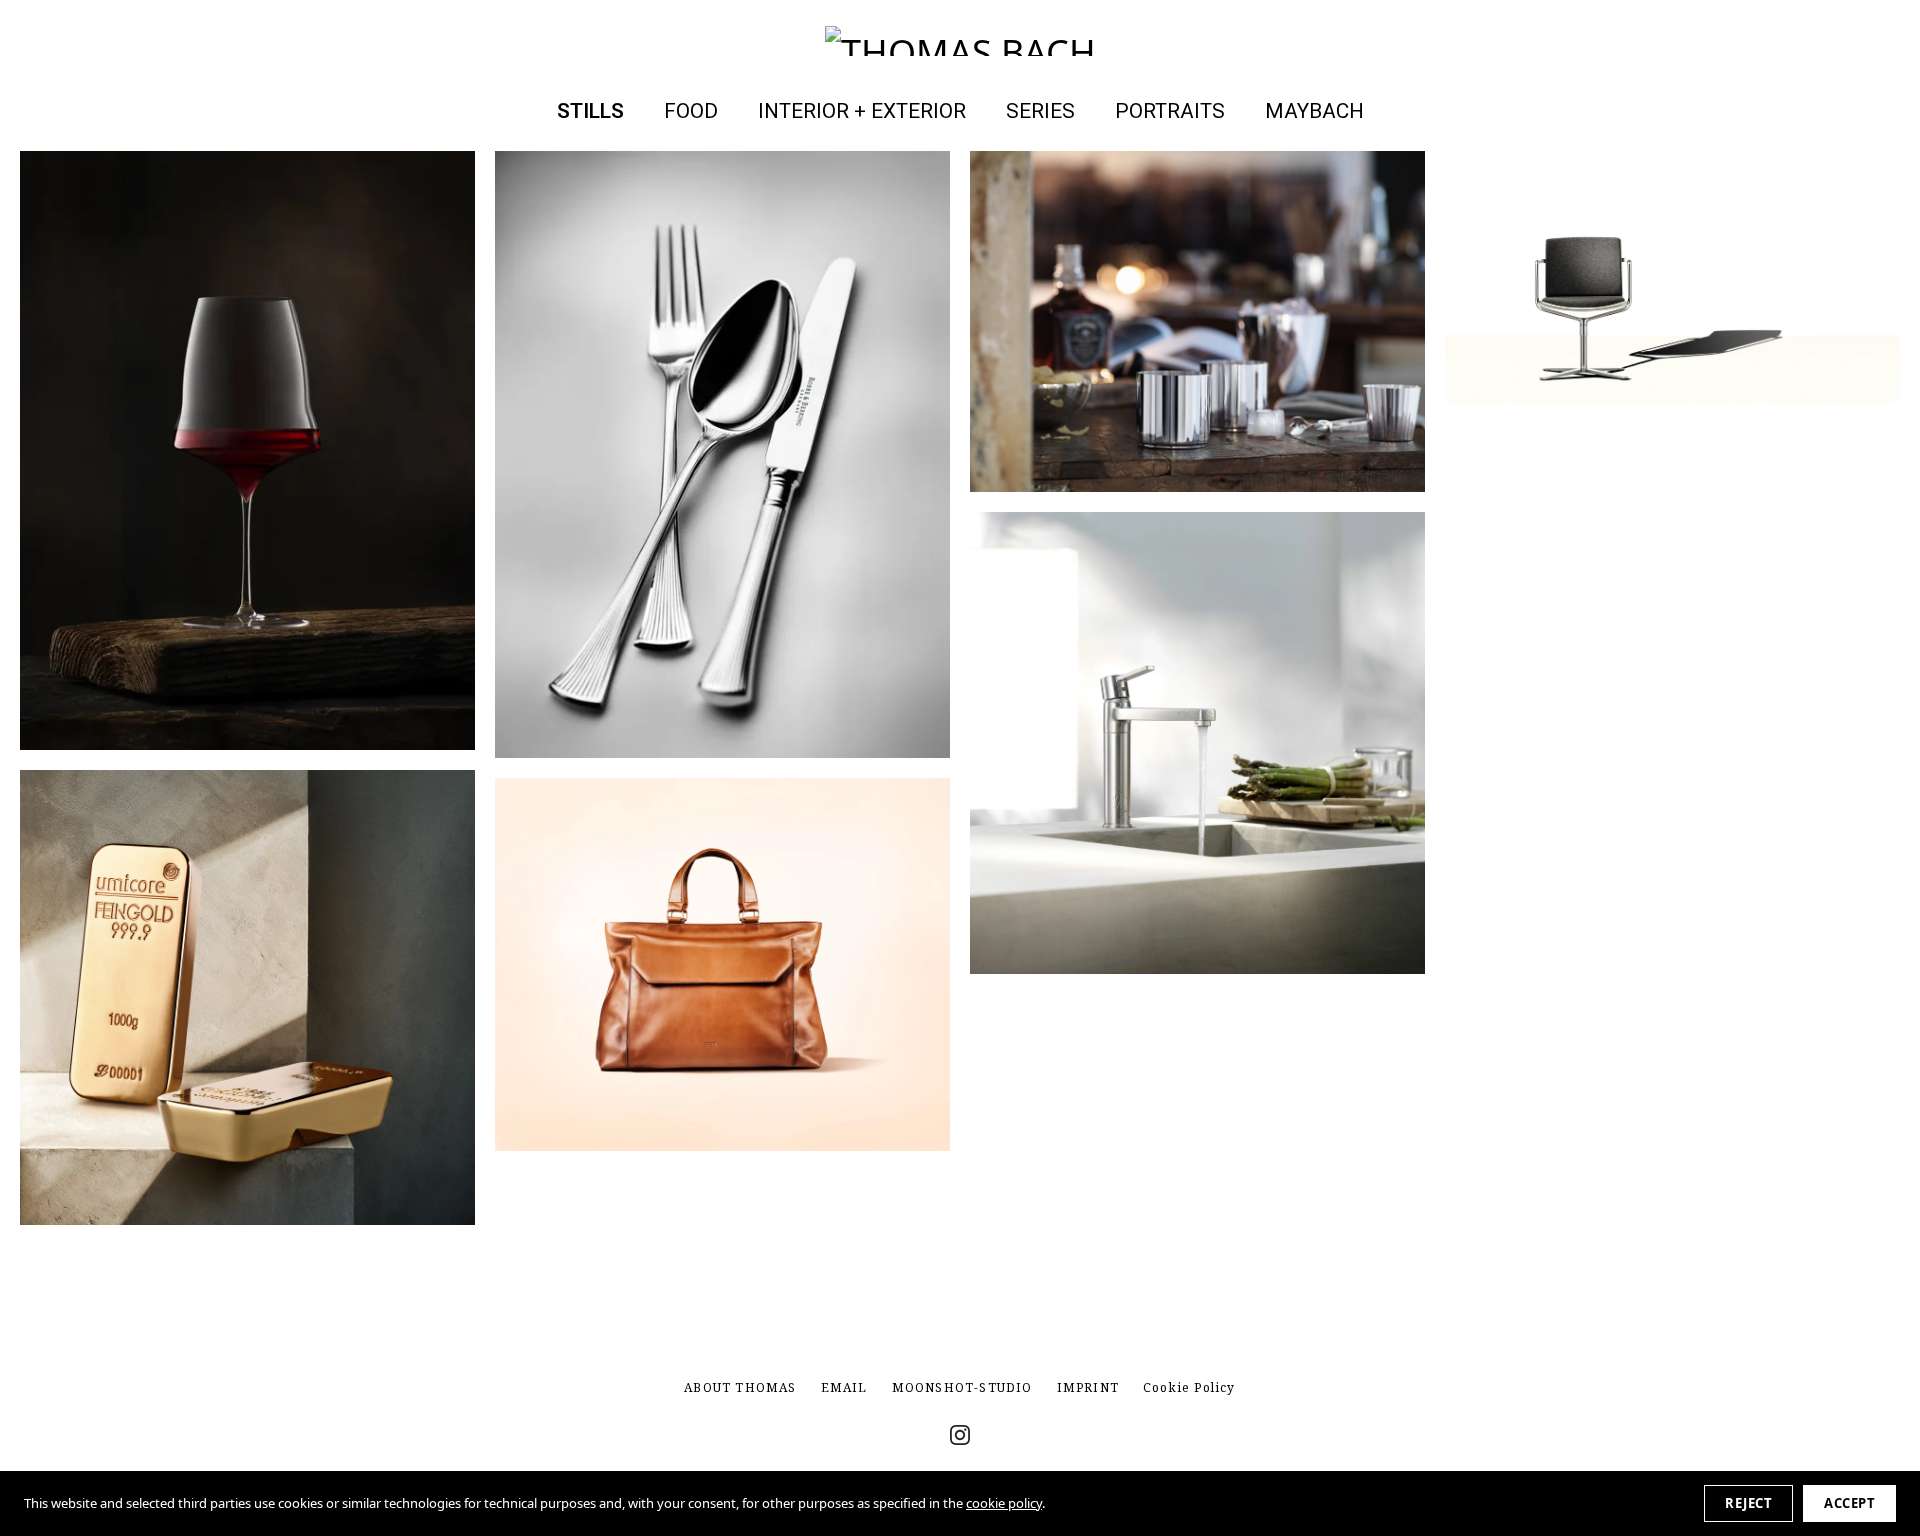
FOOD (691, 111)
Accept (1849, 1503)
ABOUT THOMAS (740, 1387)
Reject (1748, 1503)
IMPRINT (1088, 1387)
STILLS (590, 111)
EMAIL (844, 1387)
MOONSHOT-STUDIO (962, 1387)
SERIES (1040, 111)
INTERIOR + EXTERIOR (862, 111)
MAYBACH (1314, 111)
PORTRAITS (1170, 111)
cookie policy (1004, 1503)
